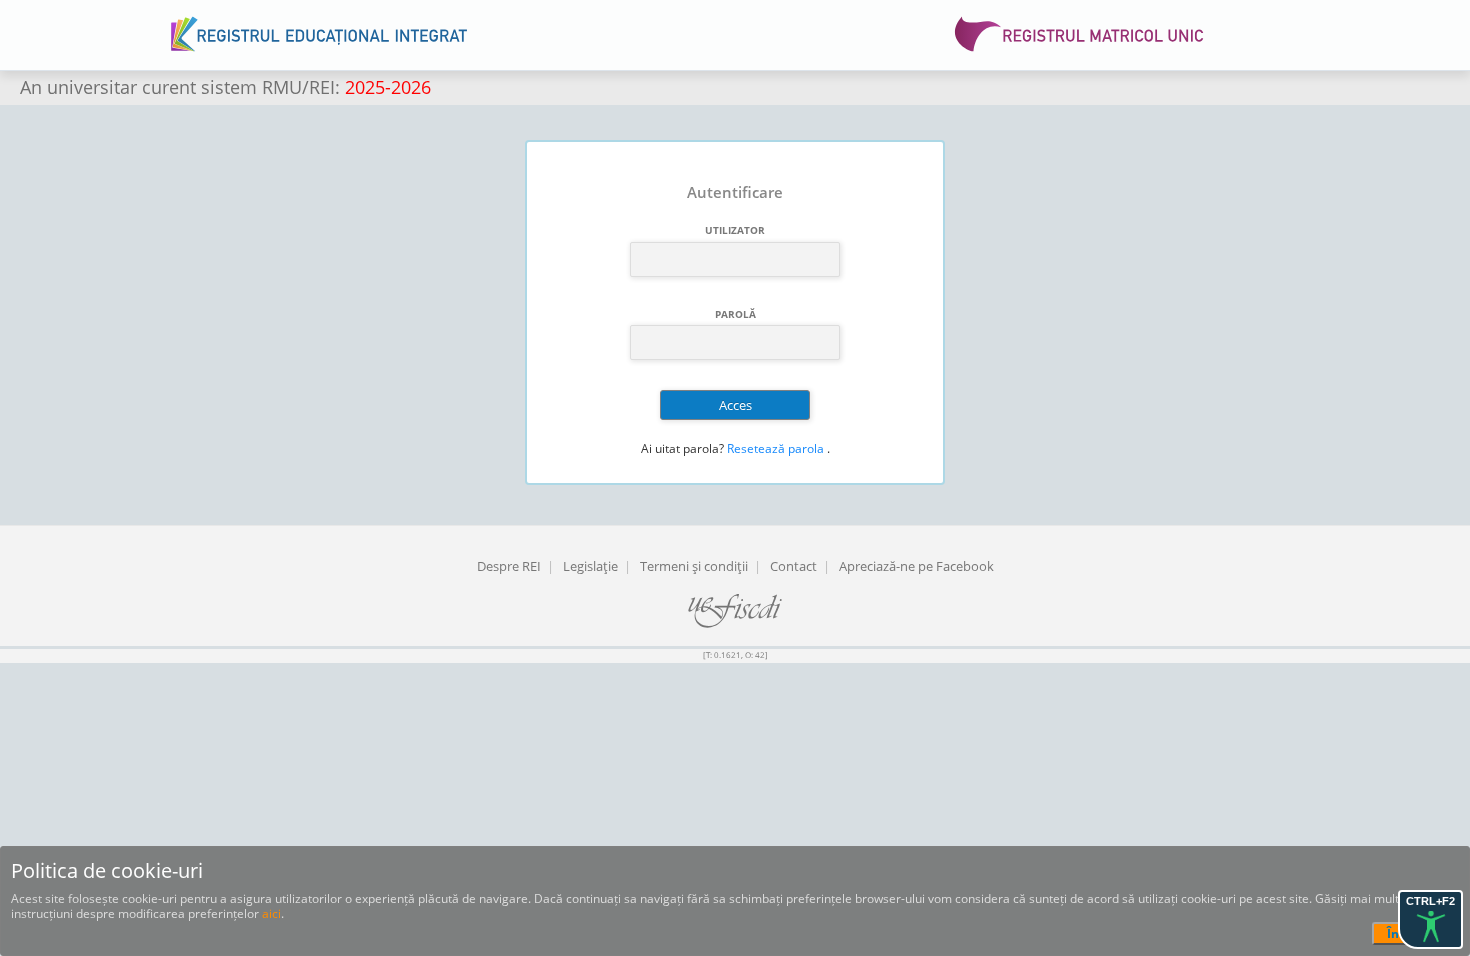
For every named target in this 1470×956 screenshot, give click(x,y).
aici (271, 913)
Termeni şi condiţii (694, 566)
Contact (793, 566)
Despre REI (509, 566)
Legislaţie (590, 566)
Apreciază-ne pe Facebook (916, 566)
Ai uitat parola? (682, 448)
